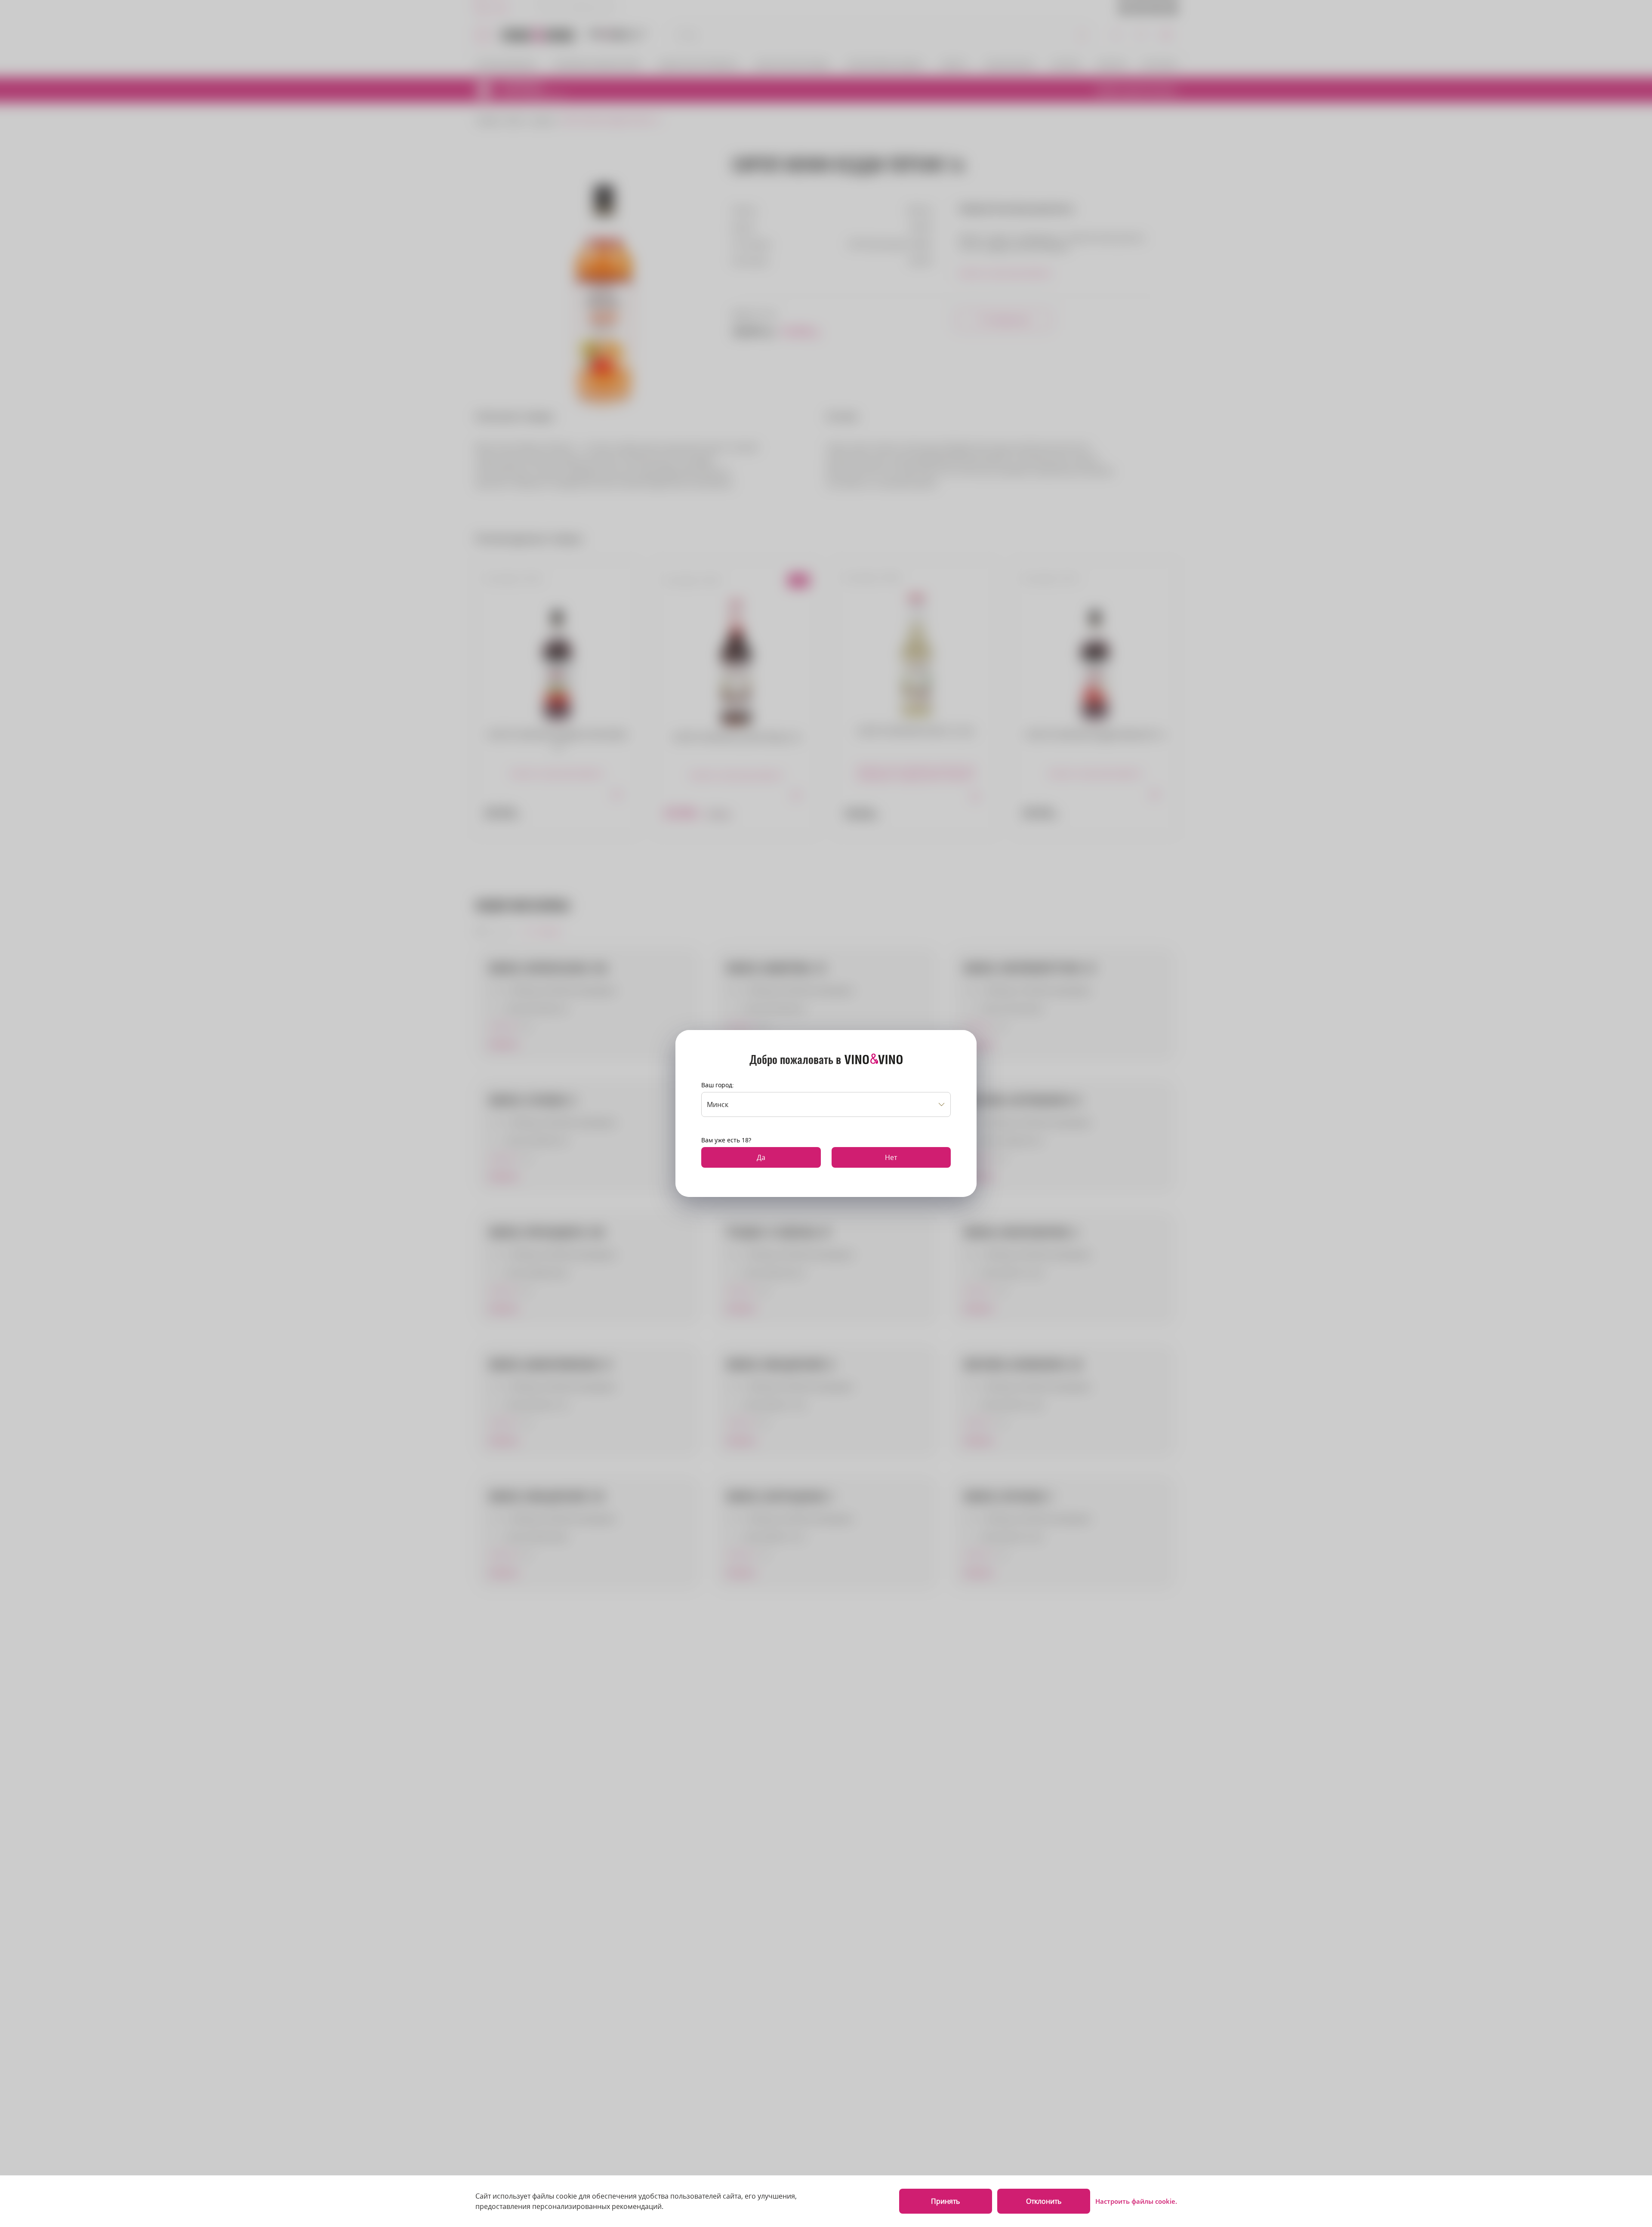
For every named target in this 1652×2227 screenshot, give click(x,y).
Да (761, 1157)
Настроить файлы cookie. (1136, 2201)
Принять (945, 2201)
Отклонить (1044, 2201)
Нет (891, 1157)
